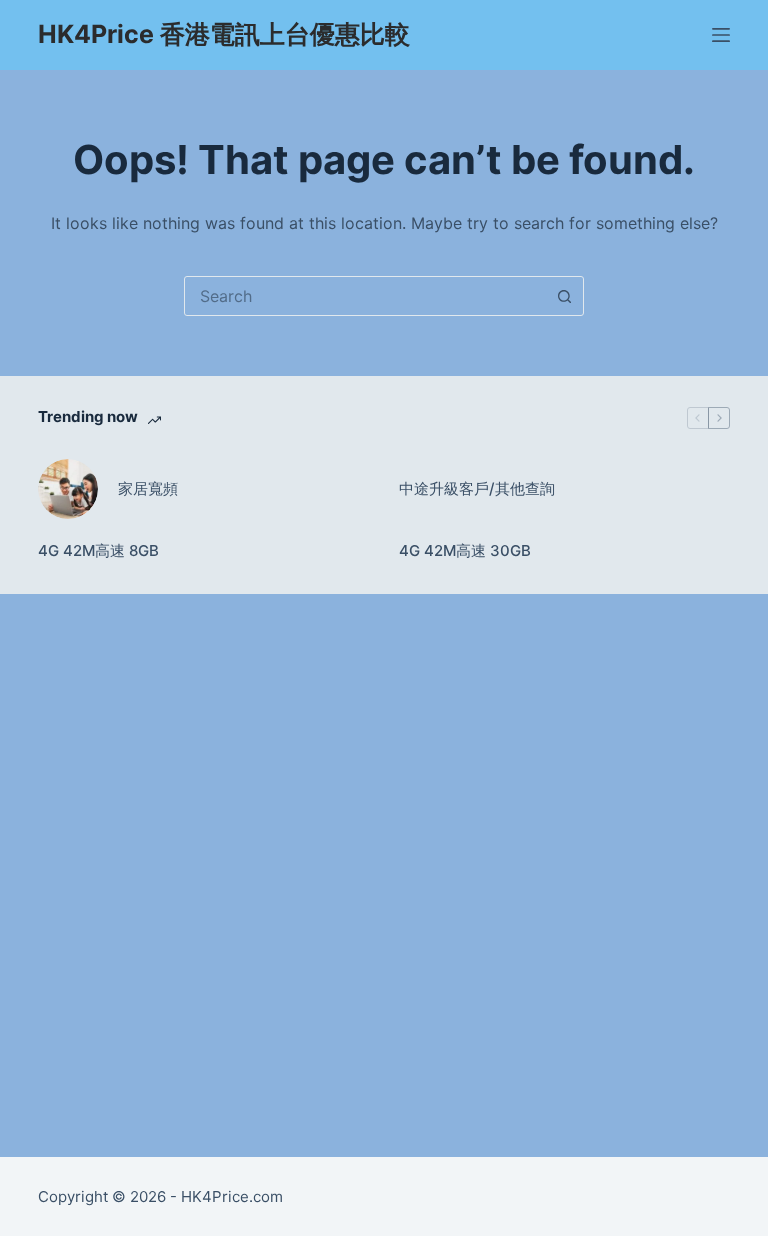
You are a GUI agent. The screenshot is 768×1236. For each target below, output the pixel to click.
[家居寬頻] (68, 489)
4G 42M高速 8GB (98, 550)
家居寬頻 (148, 488)
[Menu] (721, 35)
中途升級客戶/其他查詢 (477, 488)
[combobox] (365, 296)
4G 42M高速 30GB (465, 550)
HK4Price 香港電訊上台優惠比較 (224, 34)
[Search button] (564, 296)
